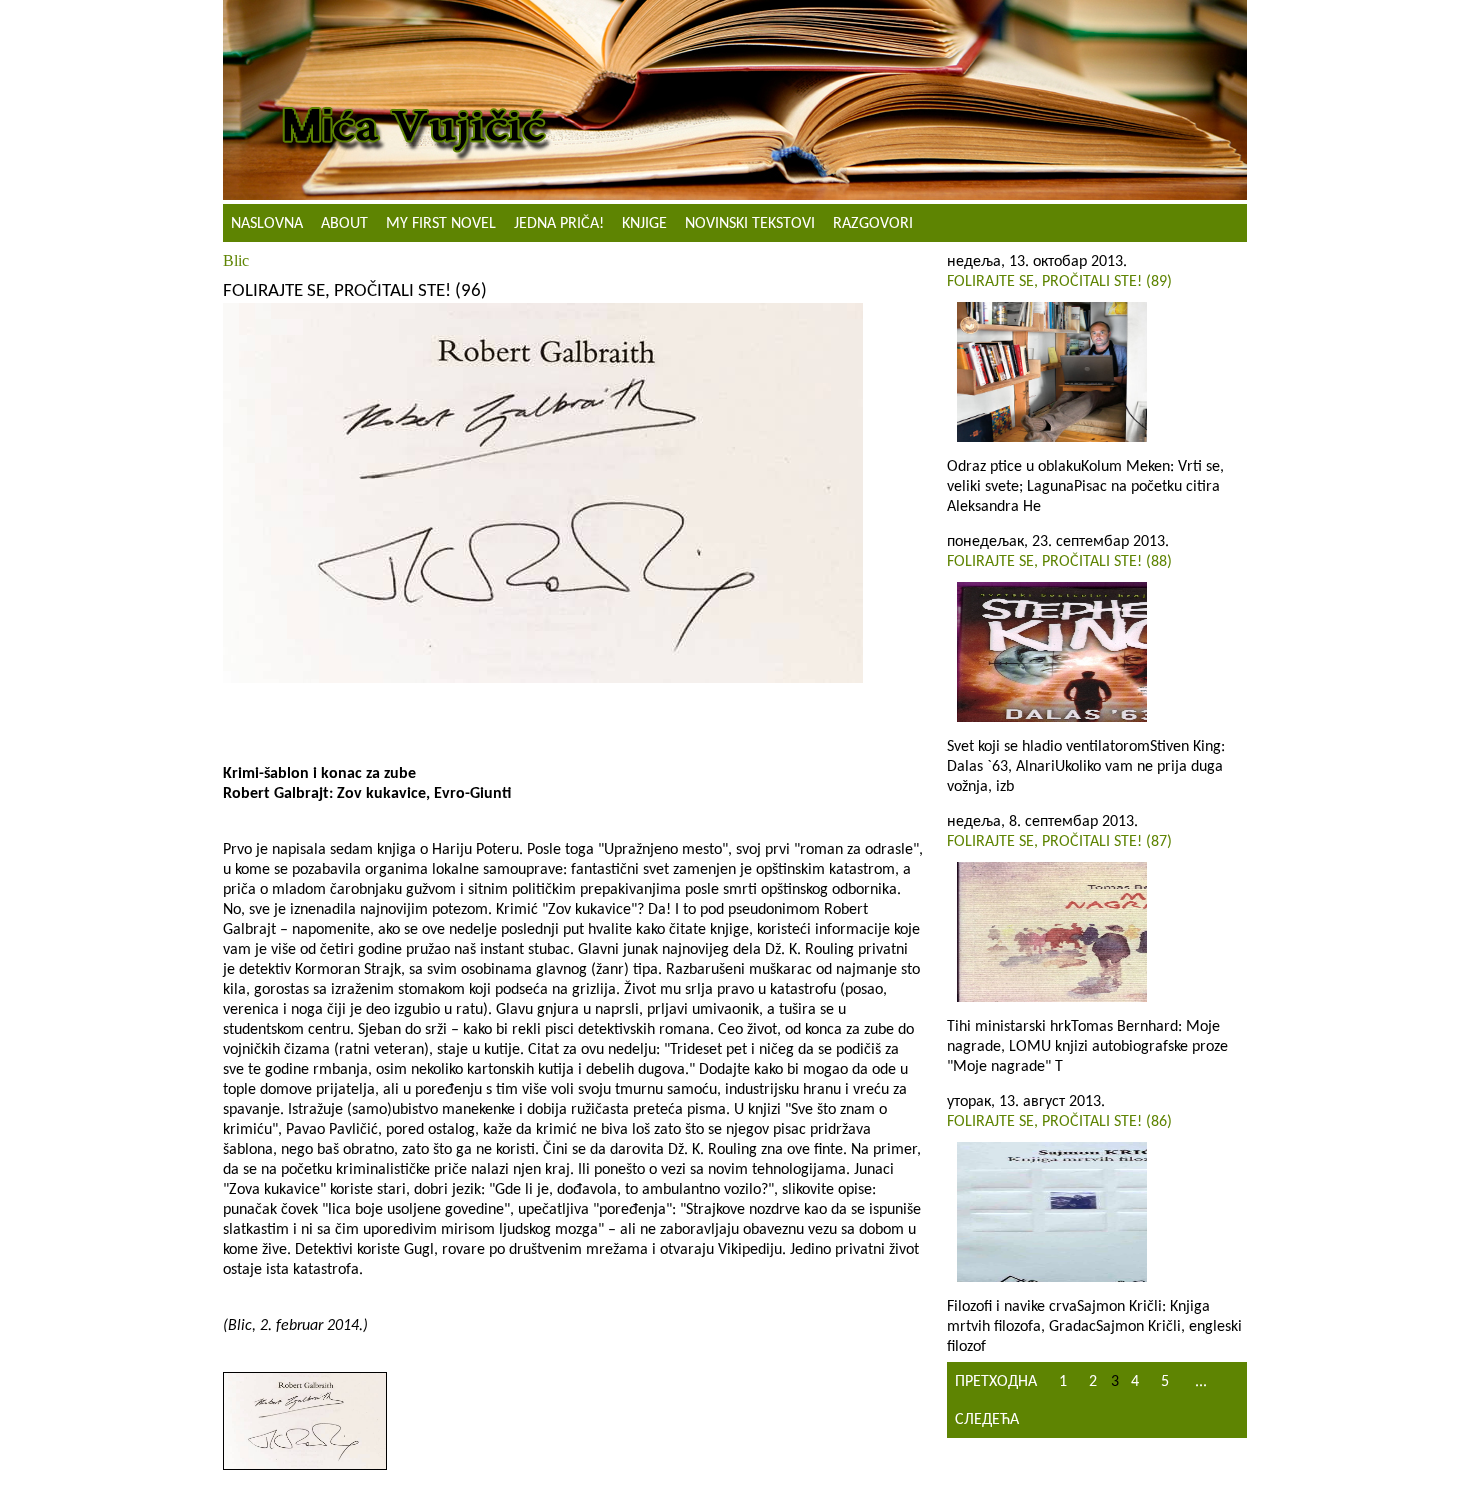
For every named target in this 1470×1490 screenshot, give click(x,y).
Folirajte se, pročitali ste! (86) (1059, 1122)
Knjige (644, 224)
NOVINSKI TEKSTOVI (750, 224)
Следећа (987, 1420)
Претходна (996, 1382)
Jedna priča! (559, 224)
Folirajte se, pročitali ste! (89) (1059, 282)
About (344, 224)
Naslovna (267, 224)
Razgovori (873, 224)
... (1201, 1382)
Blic (236, 260)
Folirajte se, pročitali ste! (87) (1059, 842)
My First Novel (441, 224)
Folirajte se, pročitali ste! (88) (1059, 562)
